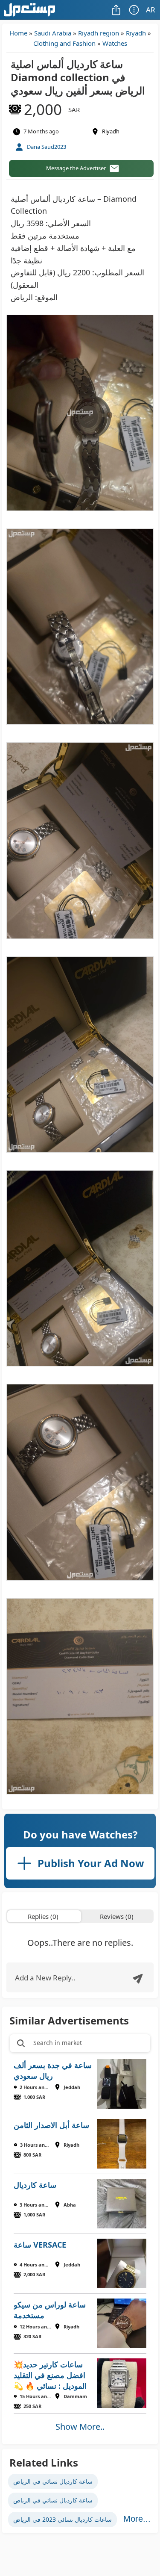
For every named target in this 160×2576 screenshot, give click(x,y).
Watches (115, 43)
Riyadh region (99, 33)
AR (151, 10)
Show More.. (80, 2427)
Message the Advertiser (76, 168)
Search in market (58, 2043)
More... (137, 2519)
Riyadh (136, 33)
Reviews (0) (117, 1916)
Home (18, 33)
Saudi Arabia (53, 33)
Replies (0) (43, 1916)
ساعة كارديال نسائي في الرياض (53, 2481)
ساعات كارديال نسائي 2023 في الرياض (63, 2519)
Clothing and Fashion (64, 43)
